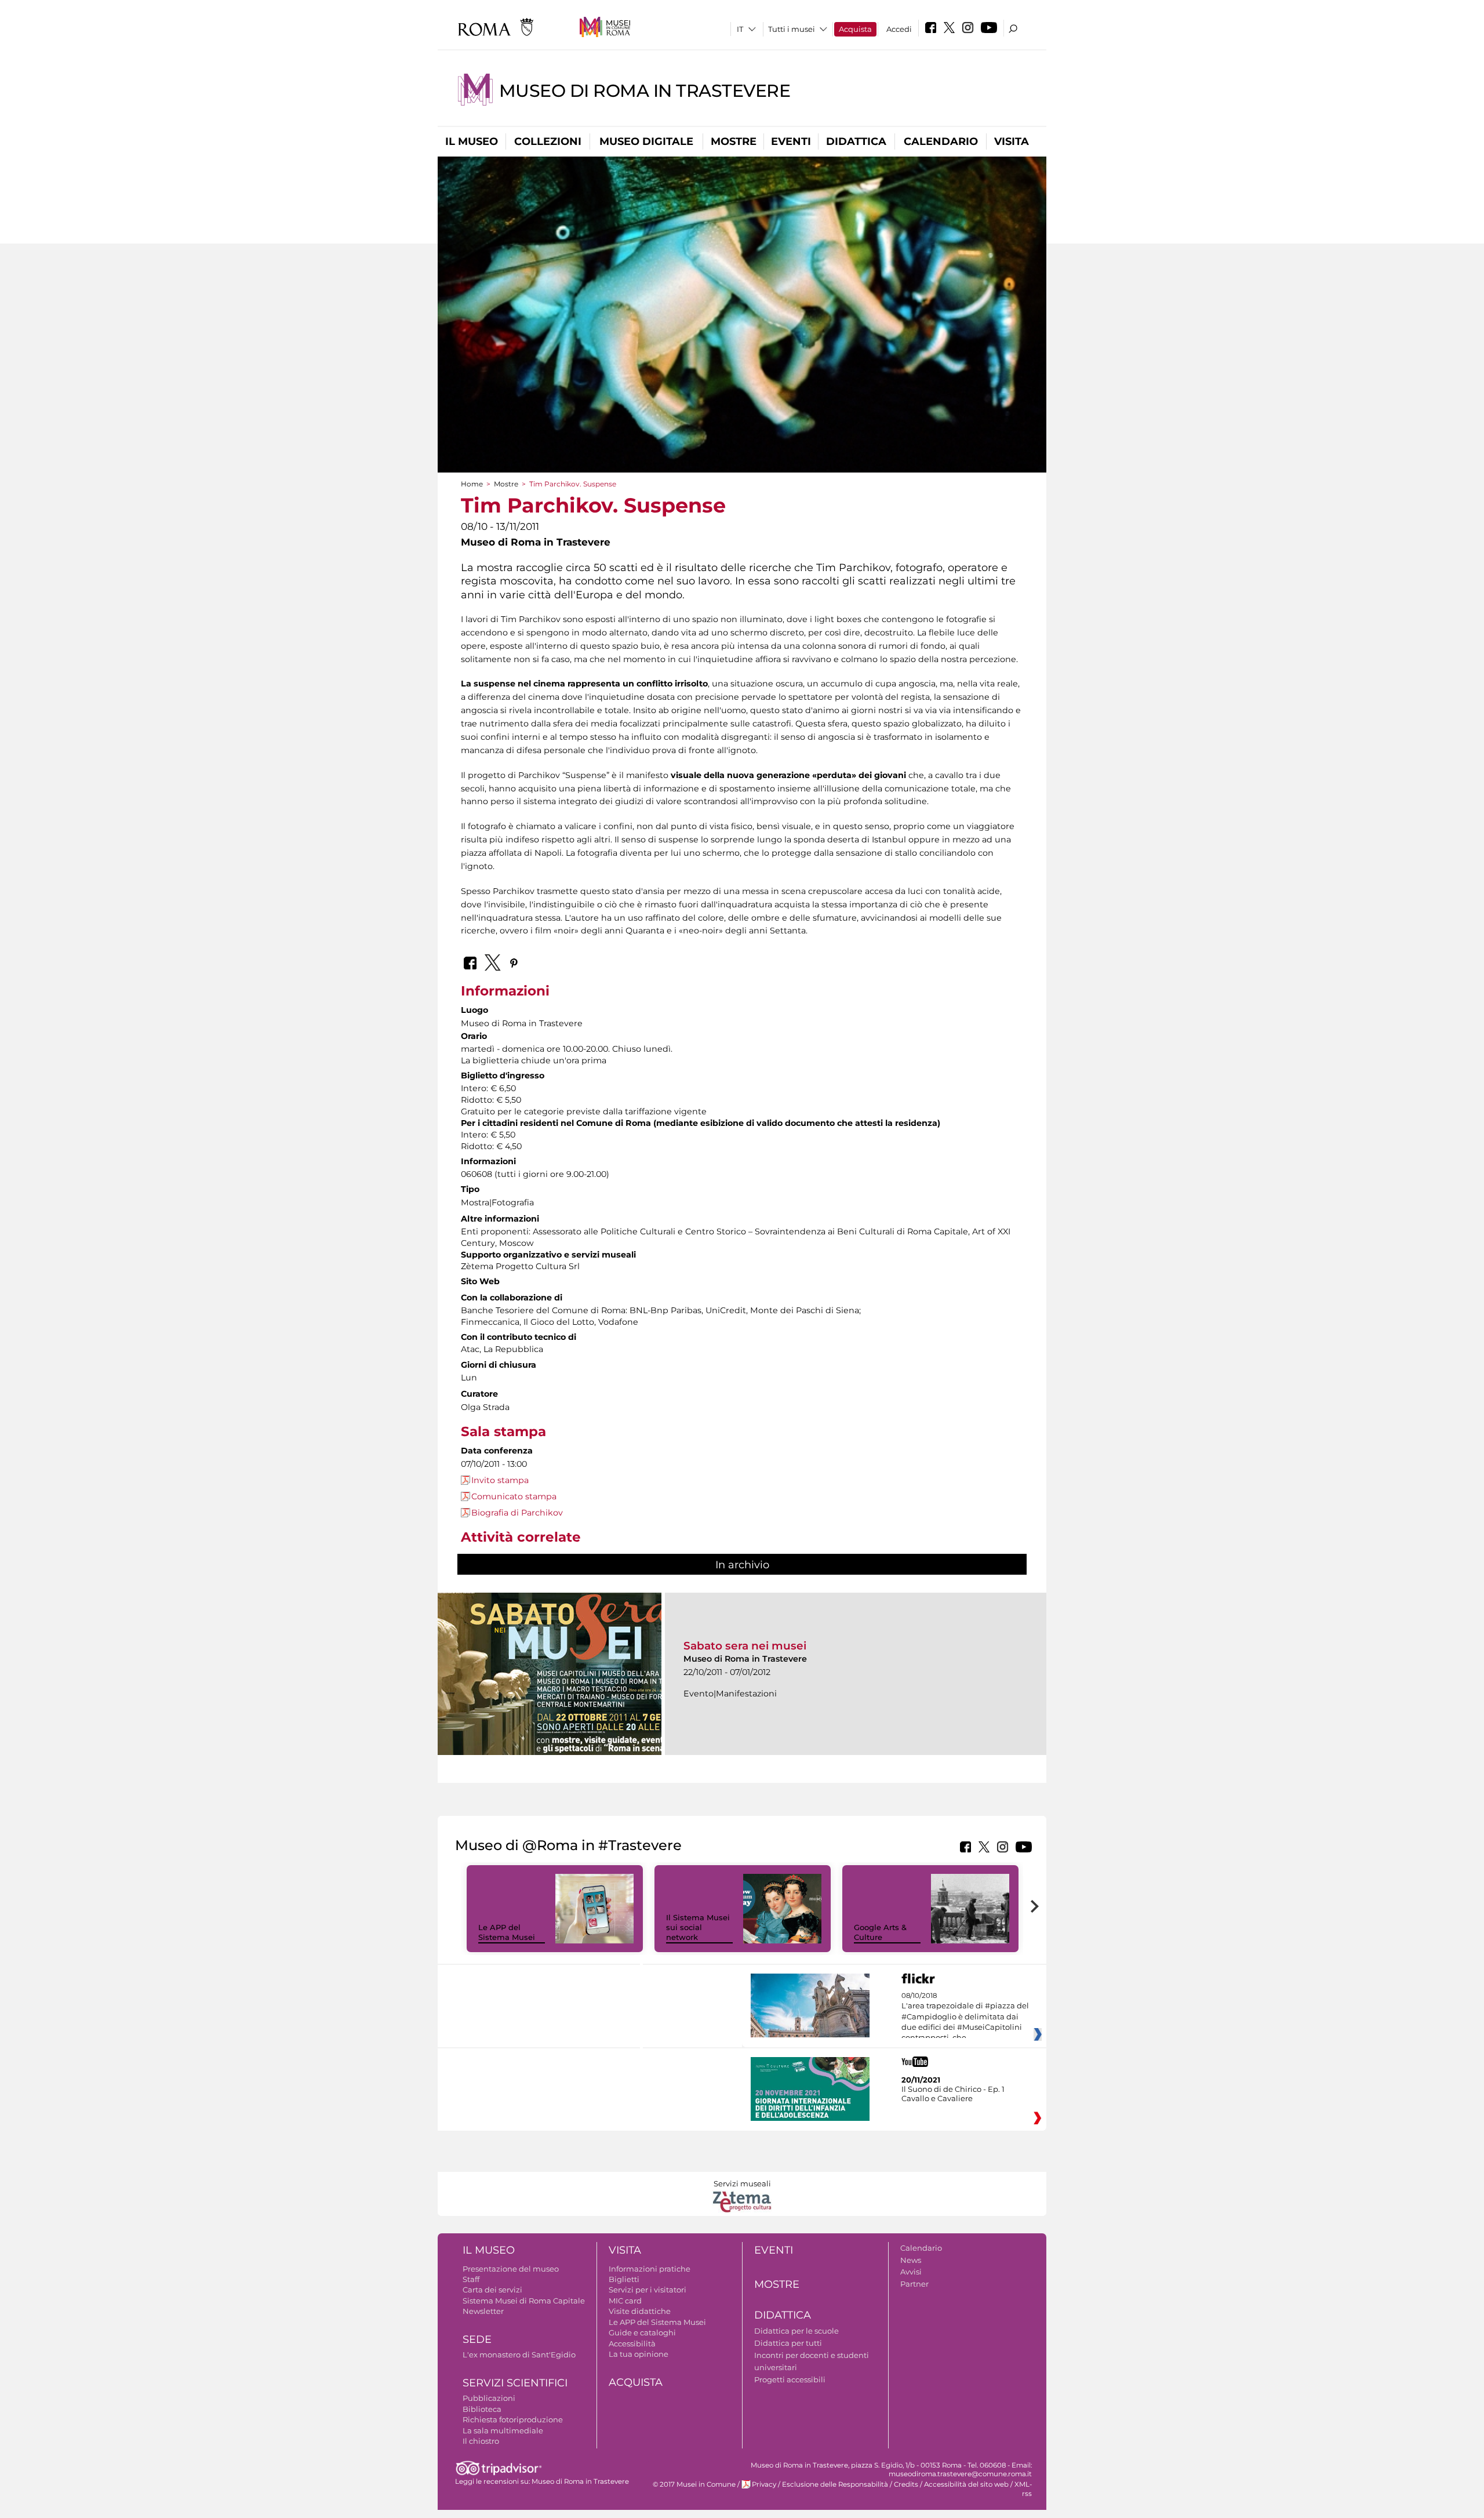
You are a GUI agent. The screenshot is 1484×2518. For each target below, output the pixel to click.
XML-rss (1023, 2489)
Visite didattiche (640, 2311)
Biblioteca (482, 2409)
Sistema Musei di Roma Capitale (524, 2301)
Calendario (941, 141)
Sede (477, 2339)
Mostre (734, 141)
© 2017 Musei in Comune (694, 2484)
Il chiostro (481, 2441)
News (911, 2260)
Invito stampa (500, 1480)
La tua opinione (639, 2354)
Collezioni (548, 141)
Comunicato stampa (514, 1496)
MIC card (625, 2301)
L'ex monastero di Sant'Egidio (519, 2355)
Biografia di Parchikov (517, 1513)
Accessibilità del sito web (966, 2484)
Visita (1012, 141)
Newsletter (483, 2311)
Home (472, 484)
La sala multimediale (503, 2430)
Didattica (856, 141)
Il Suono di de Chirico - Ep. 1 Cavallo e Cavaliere (953, 2094)
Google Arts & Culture (880, 1932)
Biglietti (624, 2279)
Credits (906, 2484)
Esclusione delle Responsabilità (835, 2484)
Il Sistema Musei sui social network (698, 1927)
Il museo (472, 141)
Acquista (855, 29)
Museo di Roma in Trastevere (645, 91)
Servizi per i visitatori (648, 2290)
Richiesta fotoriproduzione (513, 2419)
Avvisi (911, 2272)
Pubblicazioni (489, 2398)
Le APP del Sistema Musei (507, 1932)
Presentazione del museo (511, 2269)
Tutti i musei (792, 29)
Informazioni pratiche (650, 2269)
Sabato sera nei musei (745, 1646)
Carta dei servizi (492, 2290)
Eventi (791, 141)
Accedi (899, 29)
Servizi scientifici (515, 2383)
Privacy (764, 2484)
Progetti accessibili (790, 2379)
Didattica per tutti (788, 2343)
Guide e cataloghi (642, 2332)
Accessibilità (632, 2343)
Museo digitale (646, 141)
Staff (471, 2279)
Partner (914, 2284)
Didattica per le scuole (796, 2331)
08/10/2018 (965, 2017)
